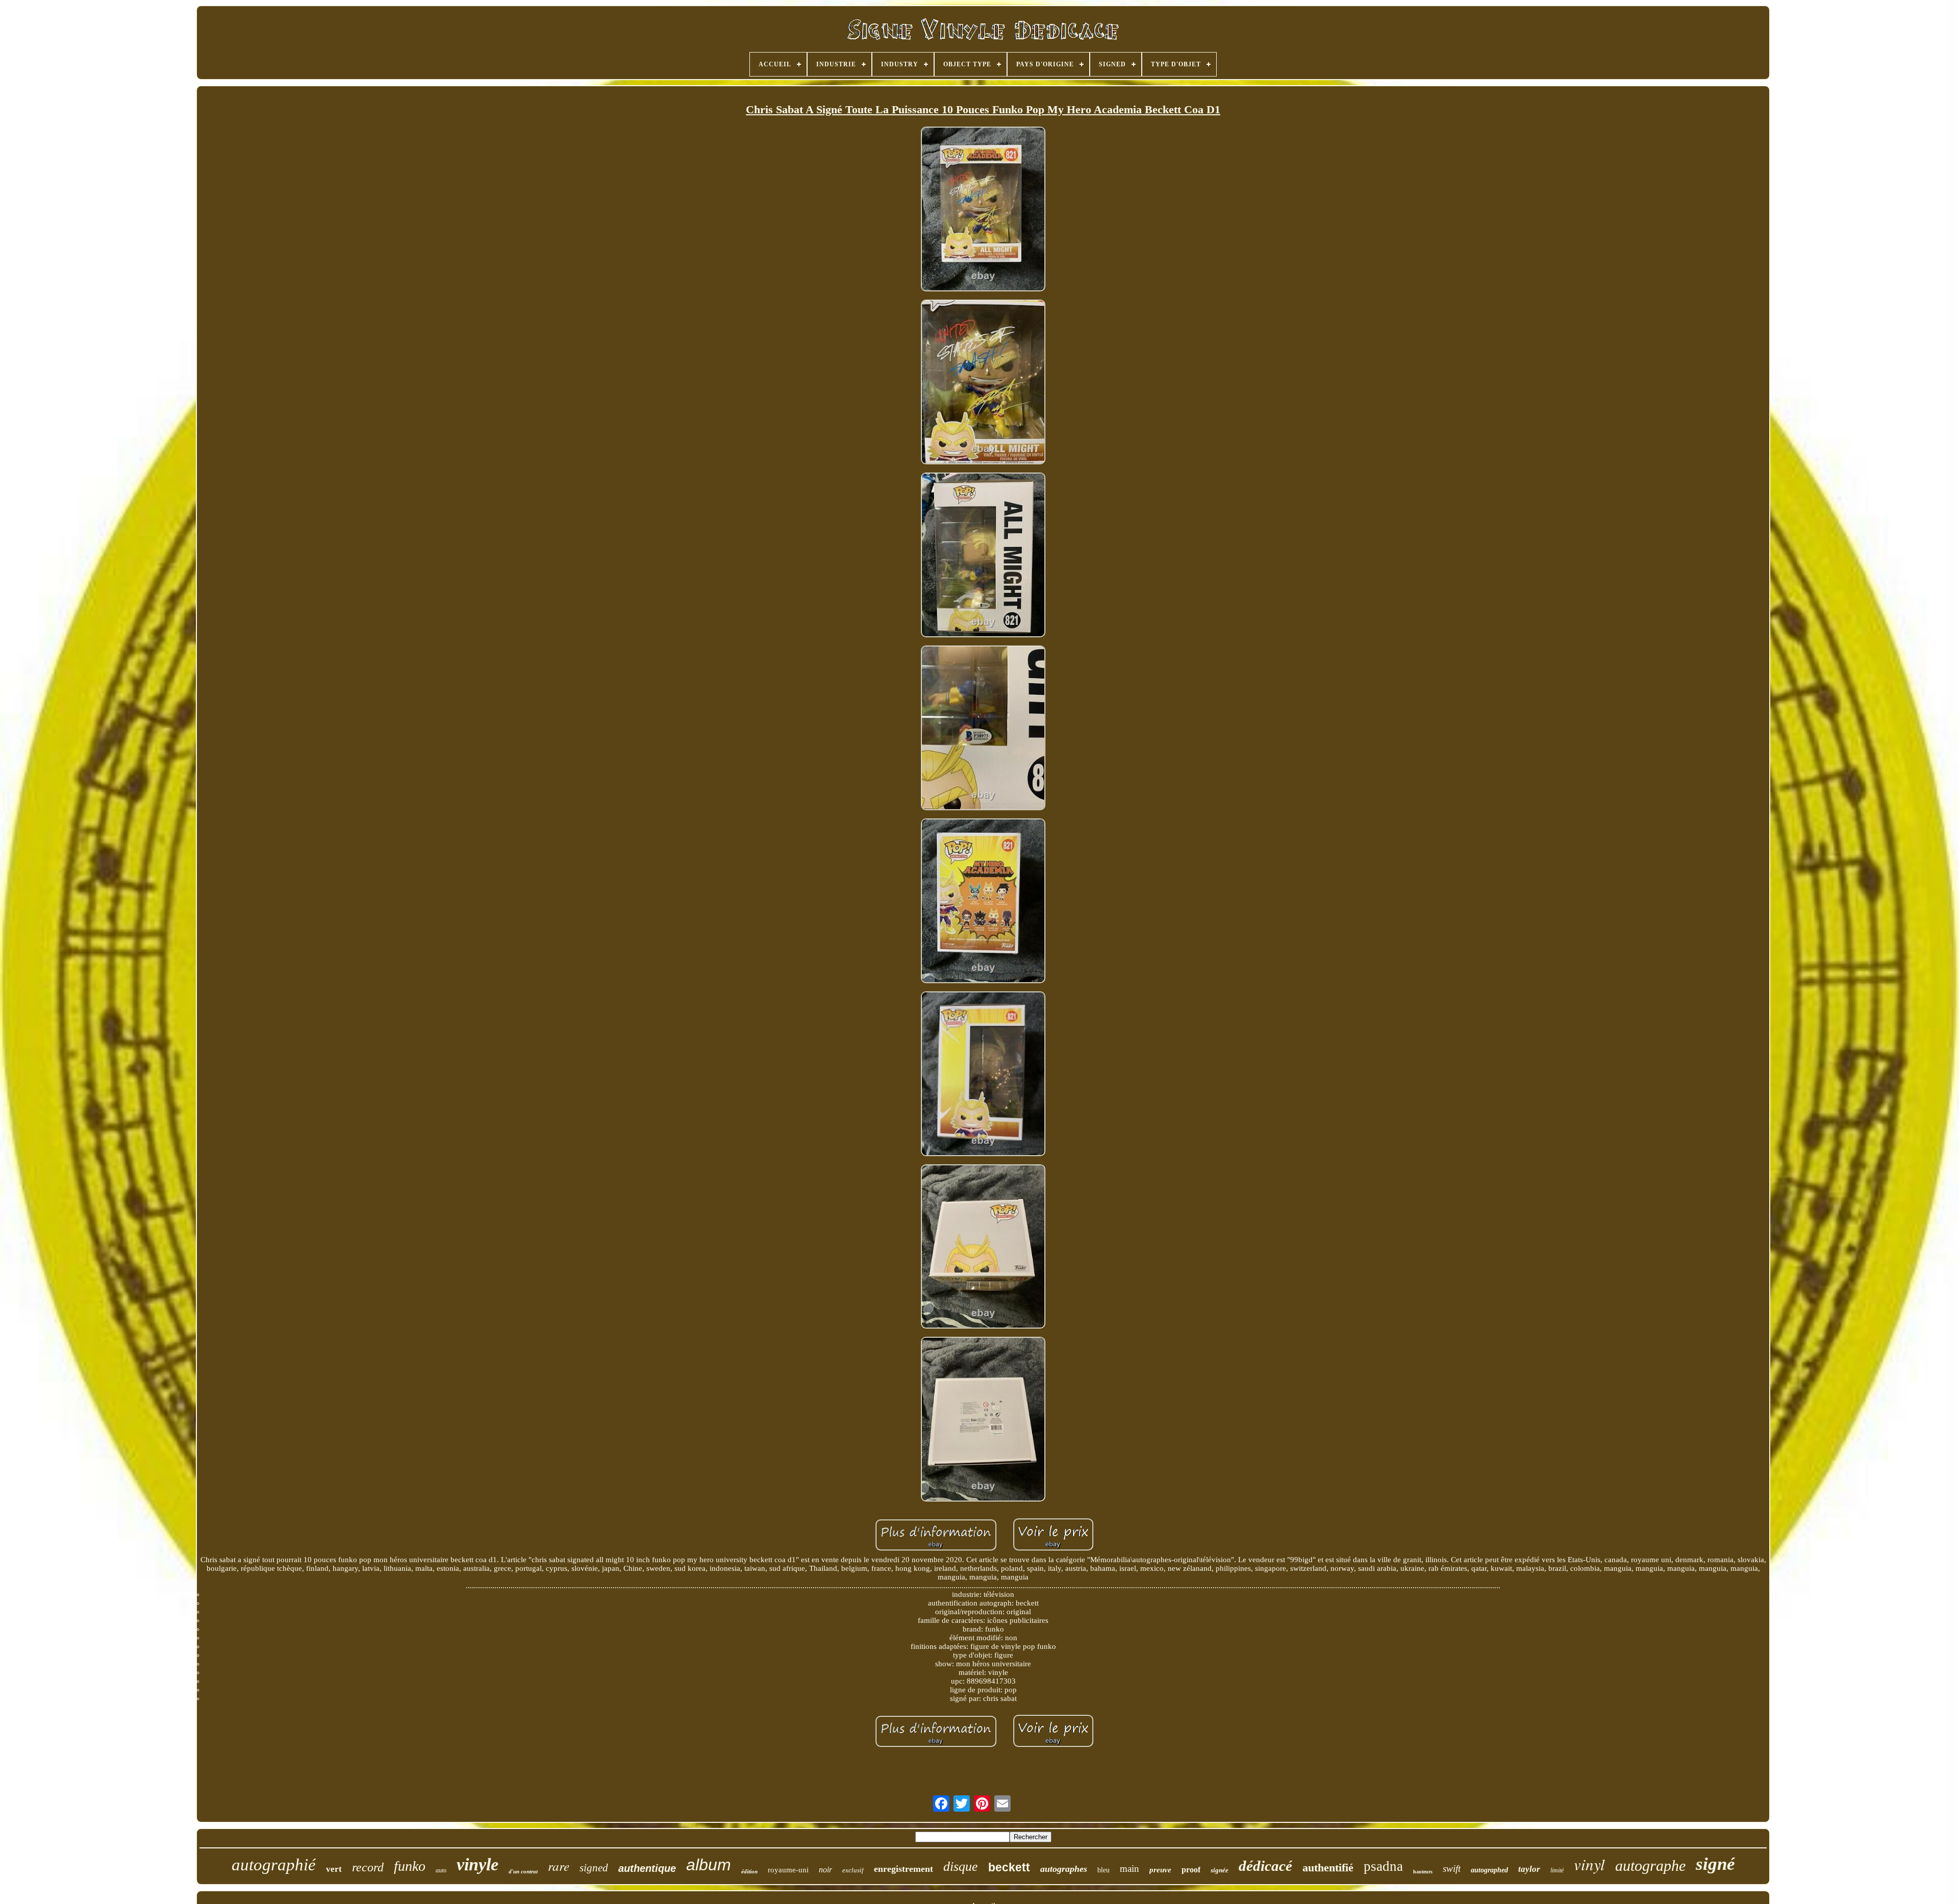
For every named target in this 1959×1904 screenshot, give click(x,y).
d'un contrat (523, 1871)
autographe (1650, 1865)
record (368, 1867)
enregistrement (903, 1869)
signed (594, 1868)
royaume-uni (788, 1870)
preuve (1160, 1870)
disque (961, 1867)
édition (749, 1871)
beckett (1009, 1867)
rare (559, 1866)
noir (825, 1870)
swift (1452, 1869)
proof (1191, 1870)
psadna (1383, 1866)
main (1129, 1869)
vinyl (1589, 1864)
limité (1557, 1870)
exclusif (853, 1870)
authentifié (1328, 1868)
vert (334, 1869)
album (709, 1865)
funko (410, 1866)
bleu (1103, 1870)
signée (1220, 1870)
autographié (274, 1865)
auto (441, 1870)
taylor (1529, 1869)
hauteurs (1423, 1872)
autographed (1489, 1870)
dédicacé (1265, 1866)
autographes (1064, 1869)
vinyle (478, 1864)
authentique (647, 1868)
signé (1715, 1864)
